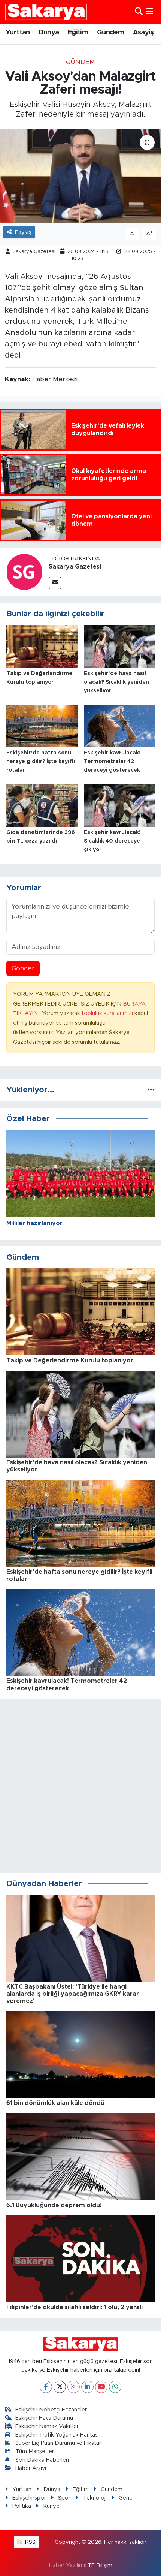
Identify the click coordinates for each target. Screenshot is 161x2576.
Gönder (23, 968)
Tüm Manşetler (35, 2451)
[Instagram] (74, 2387)
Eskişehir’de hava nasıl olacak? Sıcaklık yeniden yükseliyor (116, 682)
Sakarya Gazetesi (34, 252)
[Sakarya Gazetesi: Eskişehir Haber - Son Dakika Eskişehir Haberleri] (46, 12)
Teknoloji (95, 2498)
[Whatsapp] (115, 2387)
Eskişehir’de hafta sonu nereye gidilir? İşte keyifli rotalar (41, 762)
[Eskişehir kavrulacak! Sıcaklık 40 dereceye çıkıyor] (119, 805)
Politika (22, 2506)
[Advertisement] (80, 1786)
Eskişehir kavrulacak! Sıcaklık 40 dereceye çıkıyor (112, 841)
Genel (126, 2498)
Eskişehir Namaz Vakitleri (48, 2426)
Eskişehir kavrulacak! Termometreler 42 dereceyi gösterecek (112, 762)
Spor (64, 2498)
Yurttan (18, 33)
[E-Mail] (55, 583)
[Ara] (139, 12)
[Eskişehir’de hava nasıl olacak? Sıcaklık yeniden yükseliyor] (119, 646)
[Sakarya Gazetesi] (24, 572)
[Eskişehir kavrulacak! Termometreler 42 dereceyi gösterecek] (119, 725)
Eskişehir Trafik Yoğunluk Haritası (57, 2435)
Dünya (49, 33)
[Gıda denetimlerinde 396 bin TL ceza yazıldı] (42, 805)
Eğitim (78, 33)
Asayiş (143, 33)
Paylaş (23, 232)
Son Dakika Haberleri (42, 2460)
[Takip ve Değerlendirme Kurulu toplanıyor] (42, 646)
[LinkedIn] (87, 2387)
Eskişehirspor (29, 2498)
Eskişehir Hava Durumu (44, 2418)
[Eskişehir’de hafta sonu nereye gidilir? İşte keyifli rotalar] (42, 725)
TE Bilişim (100, 2565)
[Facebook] (46, 2387)
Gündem (110, 33)
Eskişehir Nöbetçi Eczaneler (51, 2410)
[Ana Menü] (150, 12)
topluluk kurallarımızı (108, 1013)
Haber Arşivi (31, 2468)
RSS (30, 2542)
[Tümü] (151, 1090)
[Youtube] (101, 2387)
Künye (51, 2506)
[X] (60, 2387)
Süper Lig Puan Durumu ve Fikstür (58, 2443)
